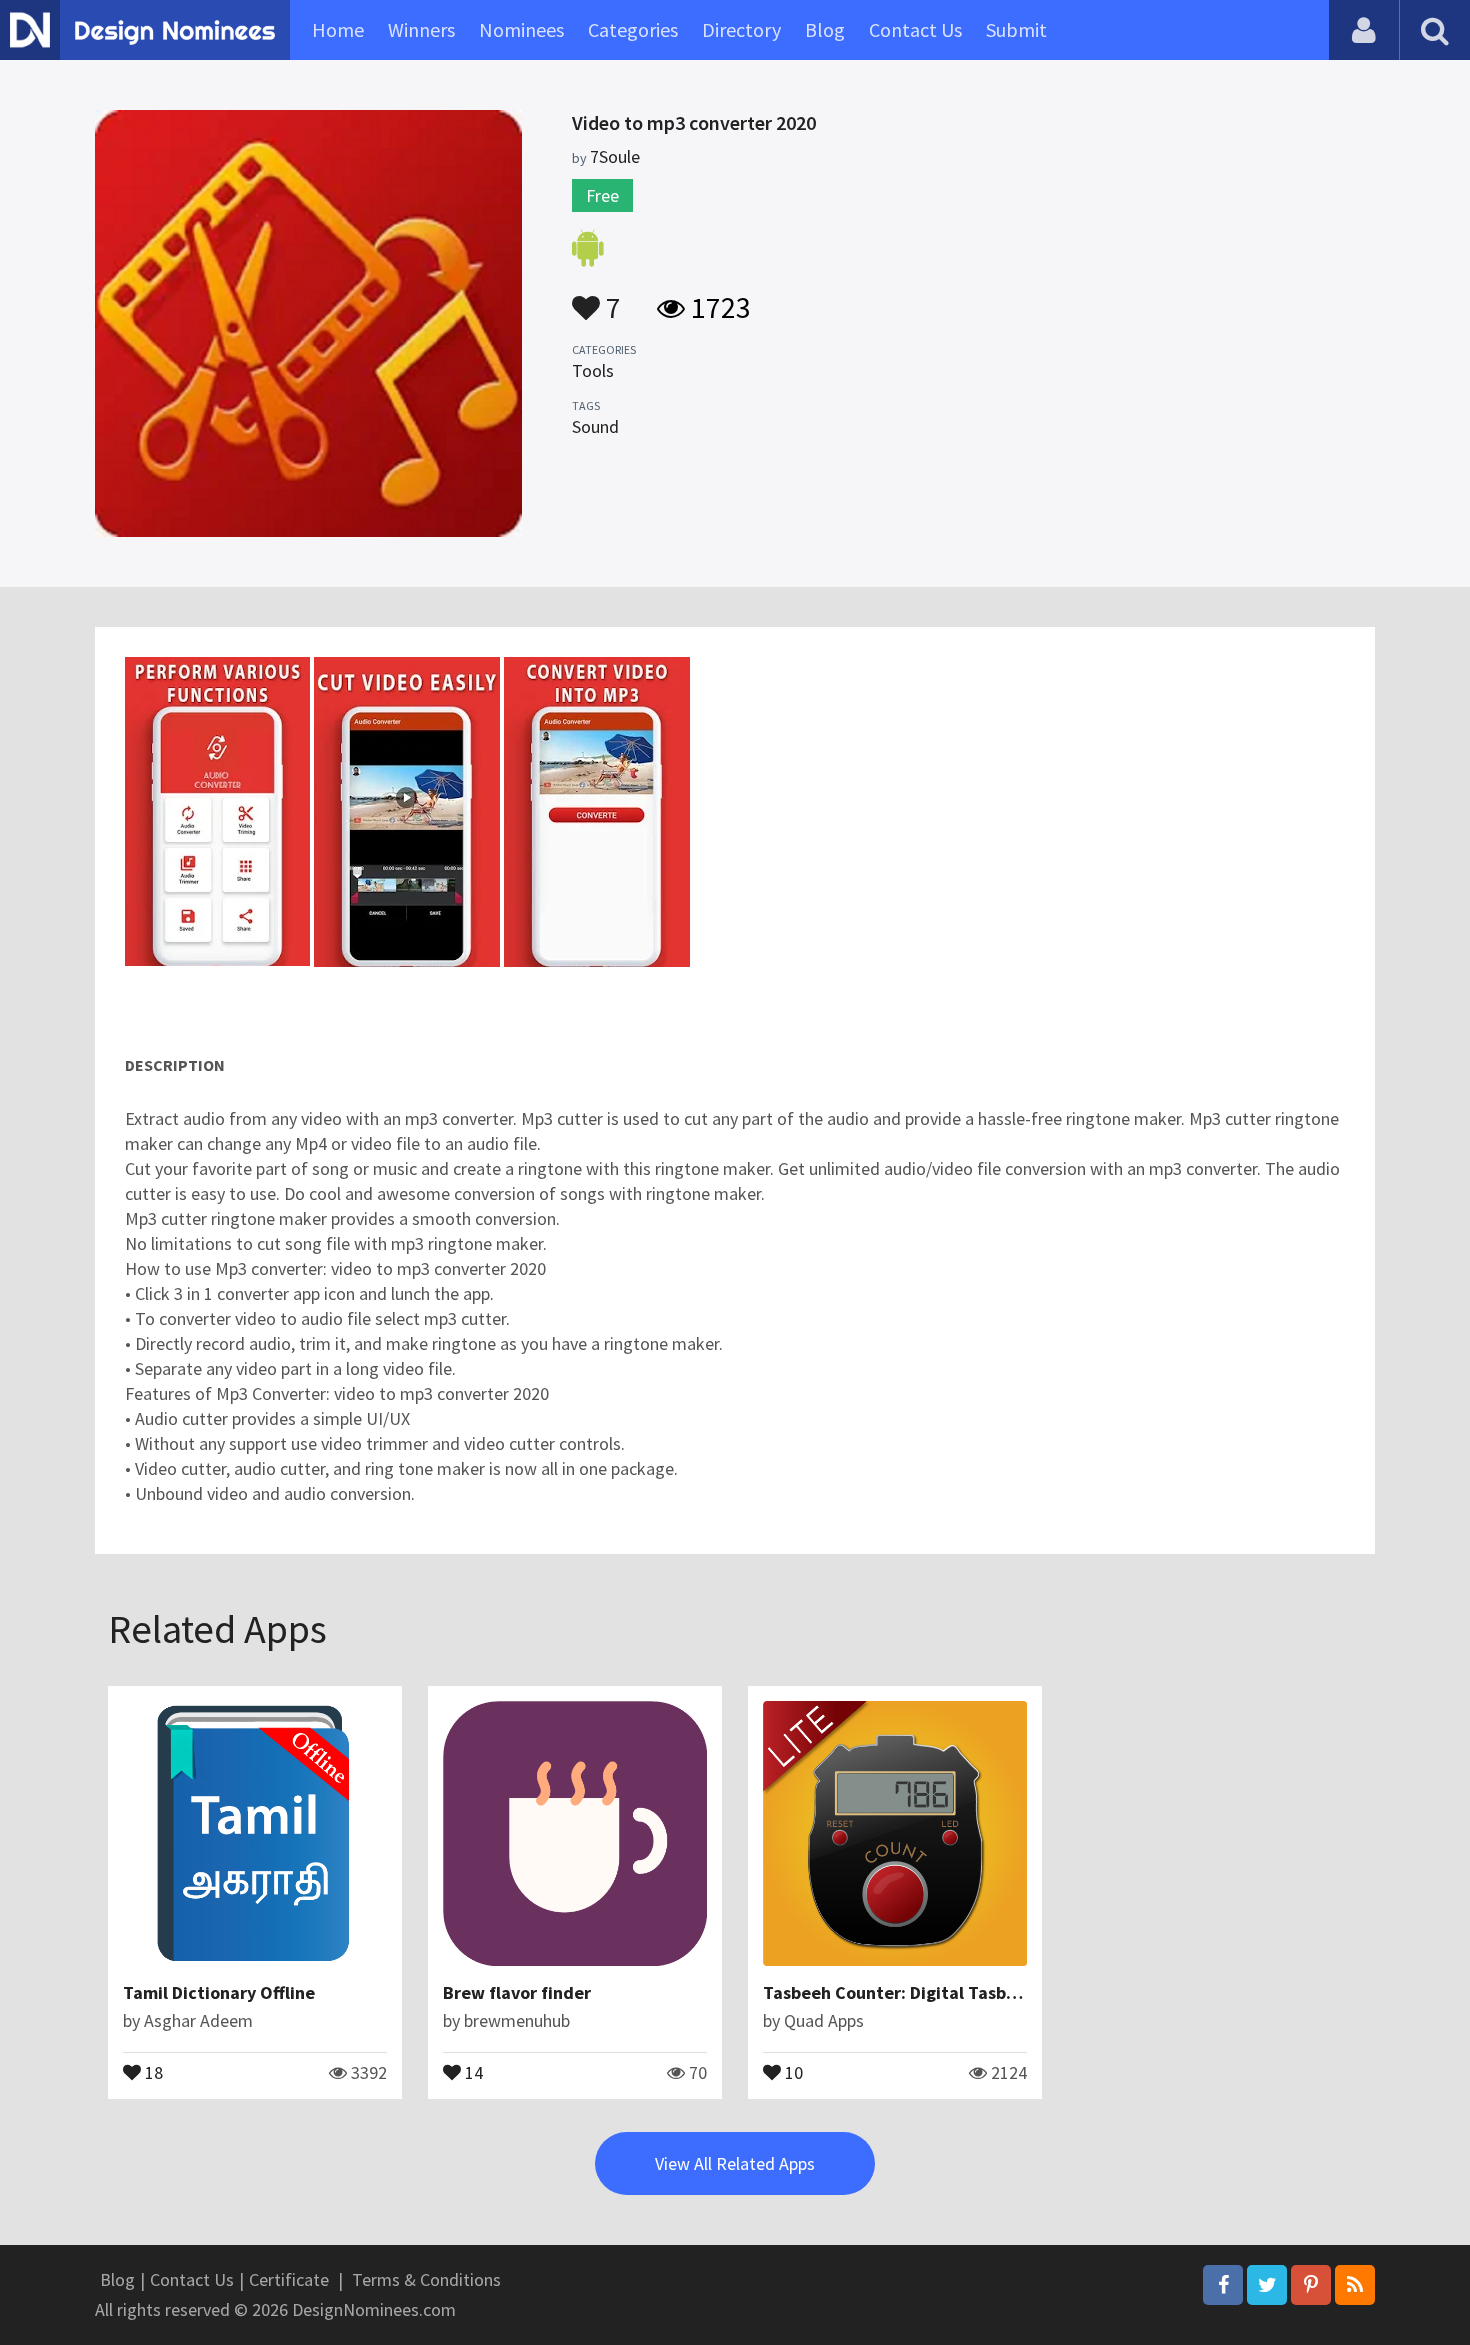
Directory (741, 29)
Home (338, 29)
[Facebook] (1223, 2285)
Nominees (521, 29)
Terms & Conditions (426, 2279)
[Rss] (1355, 2285)
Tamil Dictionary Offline (219, 1992)
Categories (633, 29)
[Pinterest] (1311, 2285)
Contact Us (915, 29)
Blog (825, 29)
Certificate (289, 2279)
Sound (595, 426)
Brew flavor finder (517, 1992)
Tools (593, 370)
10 (792, 2071)
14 (472, 2071)
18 (152, 2071)
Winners (421, 29)
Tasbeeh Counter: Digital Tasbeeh (899, 1992)
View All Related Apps (735, 2163)
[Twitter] (1267, 2285)
